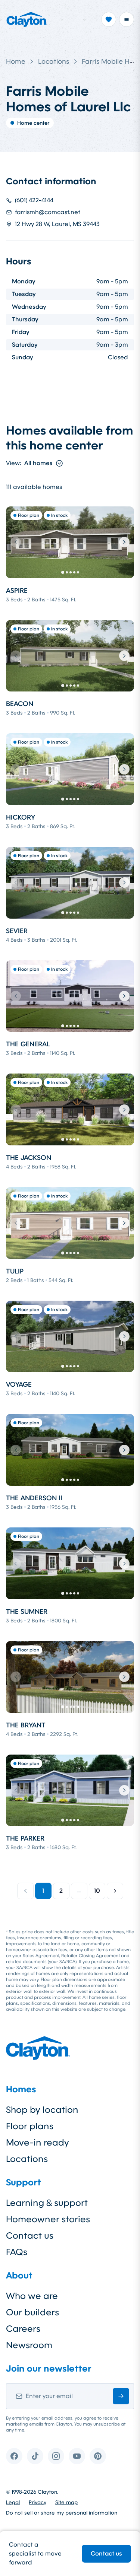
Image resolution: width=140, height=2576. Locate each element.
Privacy (38, 2502)
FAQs (17, 2252)
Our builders (32, 2312)
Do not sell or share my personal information (62, 2513)
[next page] (115, 1891)
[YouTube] (77, 2456)
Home (16, 61)
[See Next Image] (124, 542)
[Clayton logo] (27, 19)
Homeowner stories (48, 2219)
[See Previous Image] (16, 542)
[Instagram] (56, 2456)
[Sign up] (121, 2396)
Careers (23, 2329)
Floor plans (30, 2126)
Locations (54, 61)
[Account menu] (127, 19)
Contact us (106, 2553)
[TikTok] (35, 2456)
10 (97, 1891)
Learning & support (47, 2203)
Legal (13, 2502)
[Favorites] (109, 19)
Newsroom (29, 2345)
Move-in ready (38, 2143)
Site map (66, 2502)
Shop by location (42, 2110)
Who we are (32, 2296)
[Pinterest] (98, 2456)
